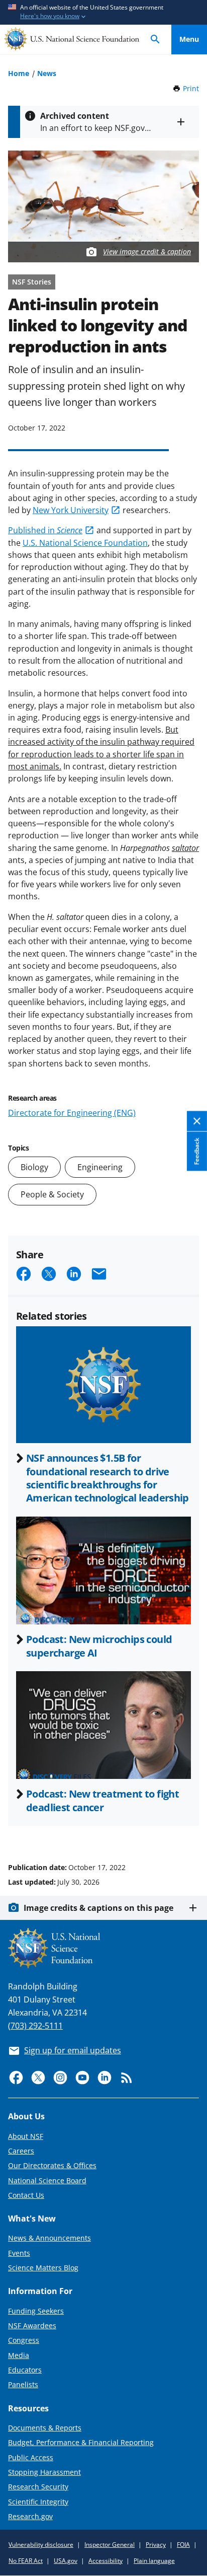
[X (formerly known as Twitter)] (38, 2078)
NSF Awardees (32, 2325)
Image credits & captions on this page (98, 1908)
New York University (71, 510)
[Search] (155, 40)
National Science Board (47, 2180)
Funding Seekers (36, 2311)
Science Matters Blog (43, 2268)
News (47, 73)
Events (19, 2253)
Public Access (31, 2457)
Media (19, 2355)
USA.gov (66, 2561)
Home (19, 73)
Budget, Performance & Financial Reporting (81, 2442)
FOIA (183, 2545)
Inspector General (110, 2545)
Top (189, 1829)
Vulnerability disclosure (41, 2545)
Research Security (38, 2487)
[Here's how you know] (103, 12)
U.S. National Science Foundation (85, 543)
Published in (45, 530)
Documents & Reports (45, 2428)
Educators (25, 2370)
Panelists (23, 2384)
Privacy (156, 2545)
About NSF (26, 2136)
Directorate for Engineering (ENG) (72, 1113)
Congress (24, 2340)
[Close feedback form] (197, 1122)
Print (191, 88)
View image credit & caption (147, 252)
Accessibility (106, 2561)
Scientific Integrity (38, 2502)
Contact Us (26, 2195)
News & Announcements (49, 2238)
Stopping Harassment (44, 2472)
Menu (189, 39)
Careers (21, 2151)
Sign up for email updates (73, 2050)
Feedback (197, 1152)
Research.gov (30, 2516)
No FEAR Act (26, 2561)
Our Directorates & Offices (52, 2165)
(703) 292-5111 (35, 2026)
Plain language (154, 2561)
